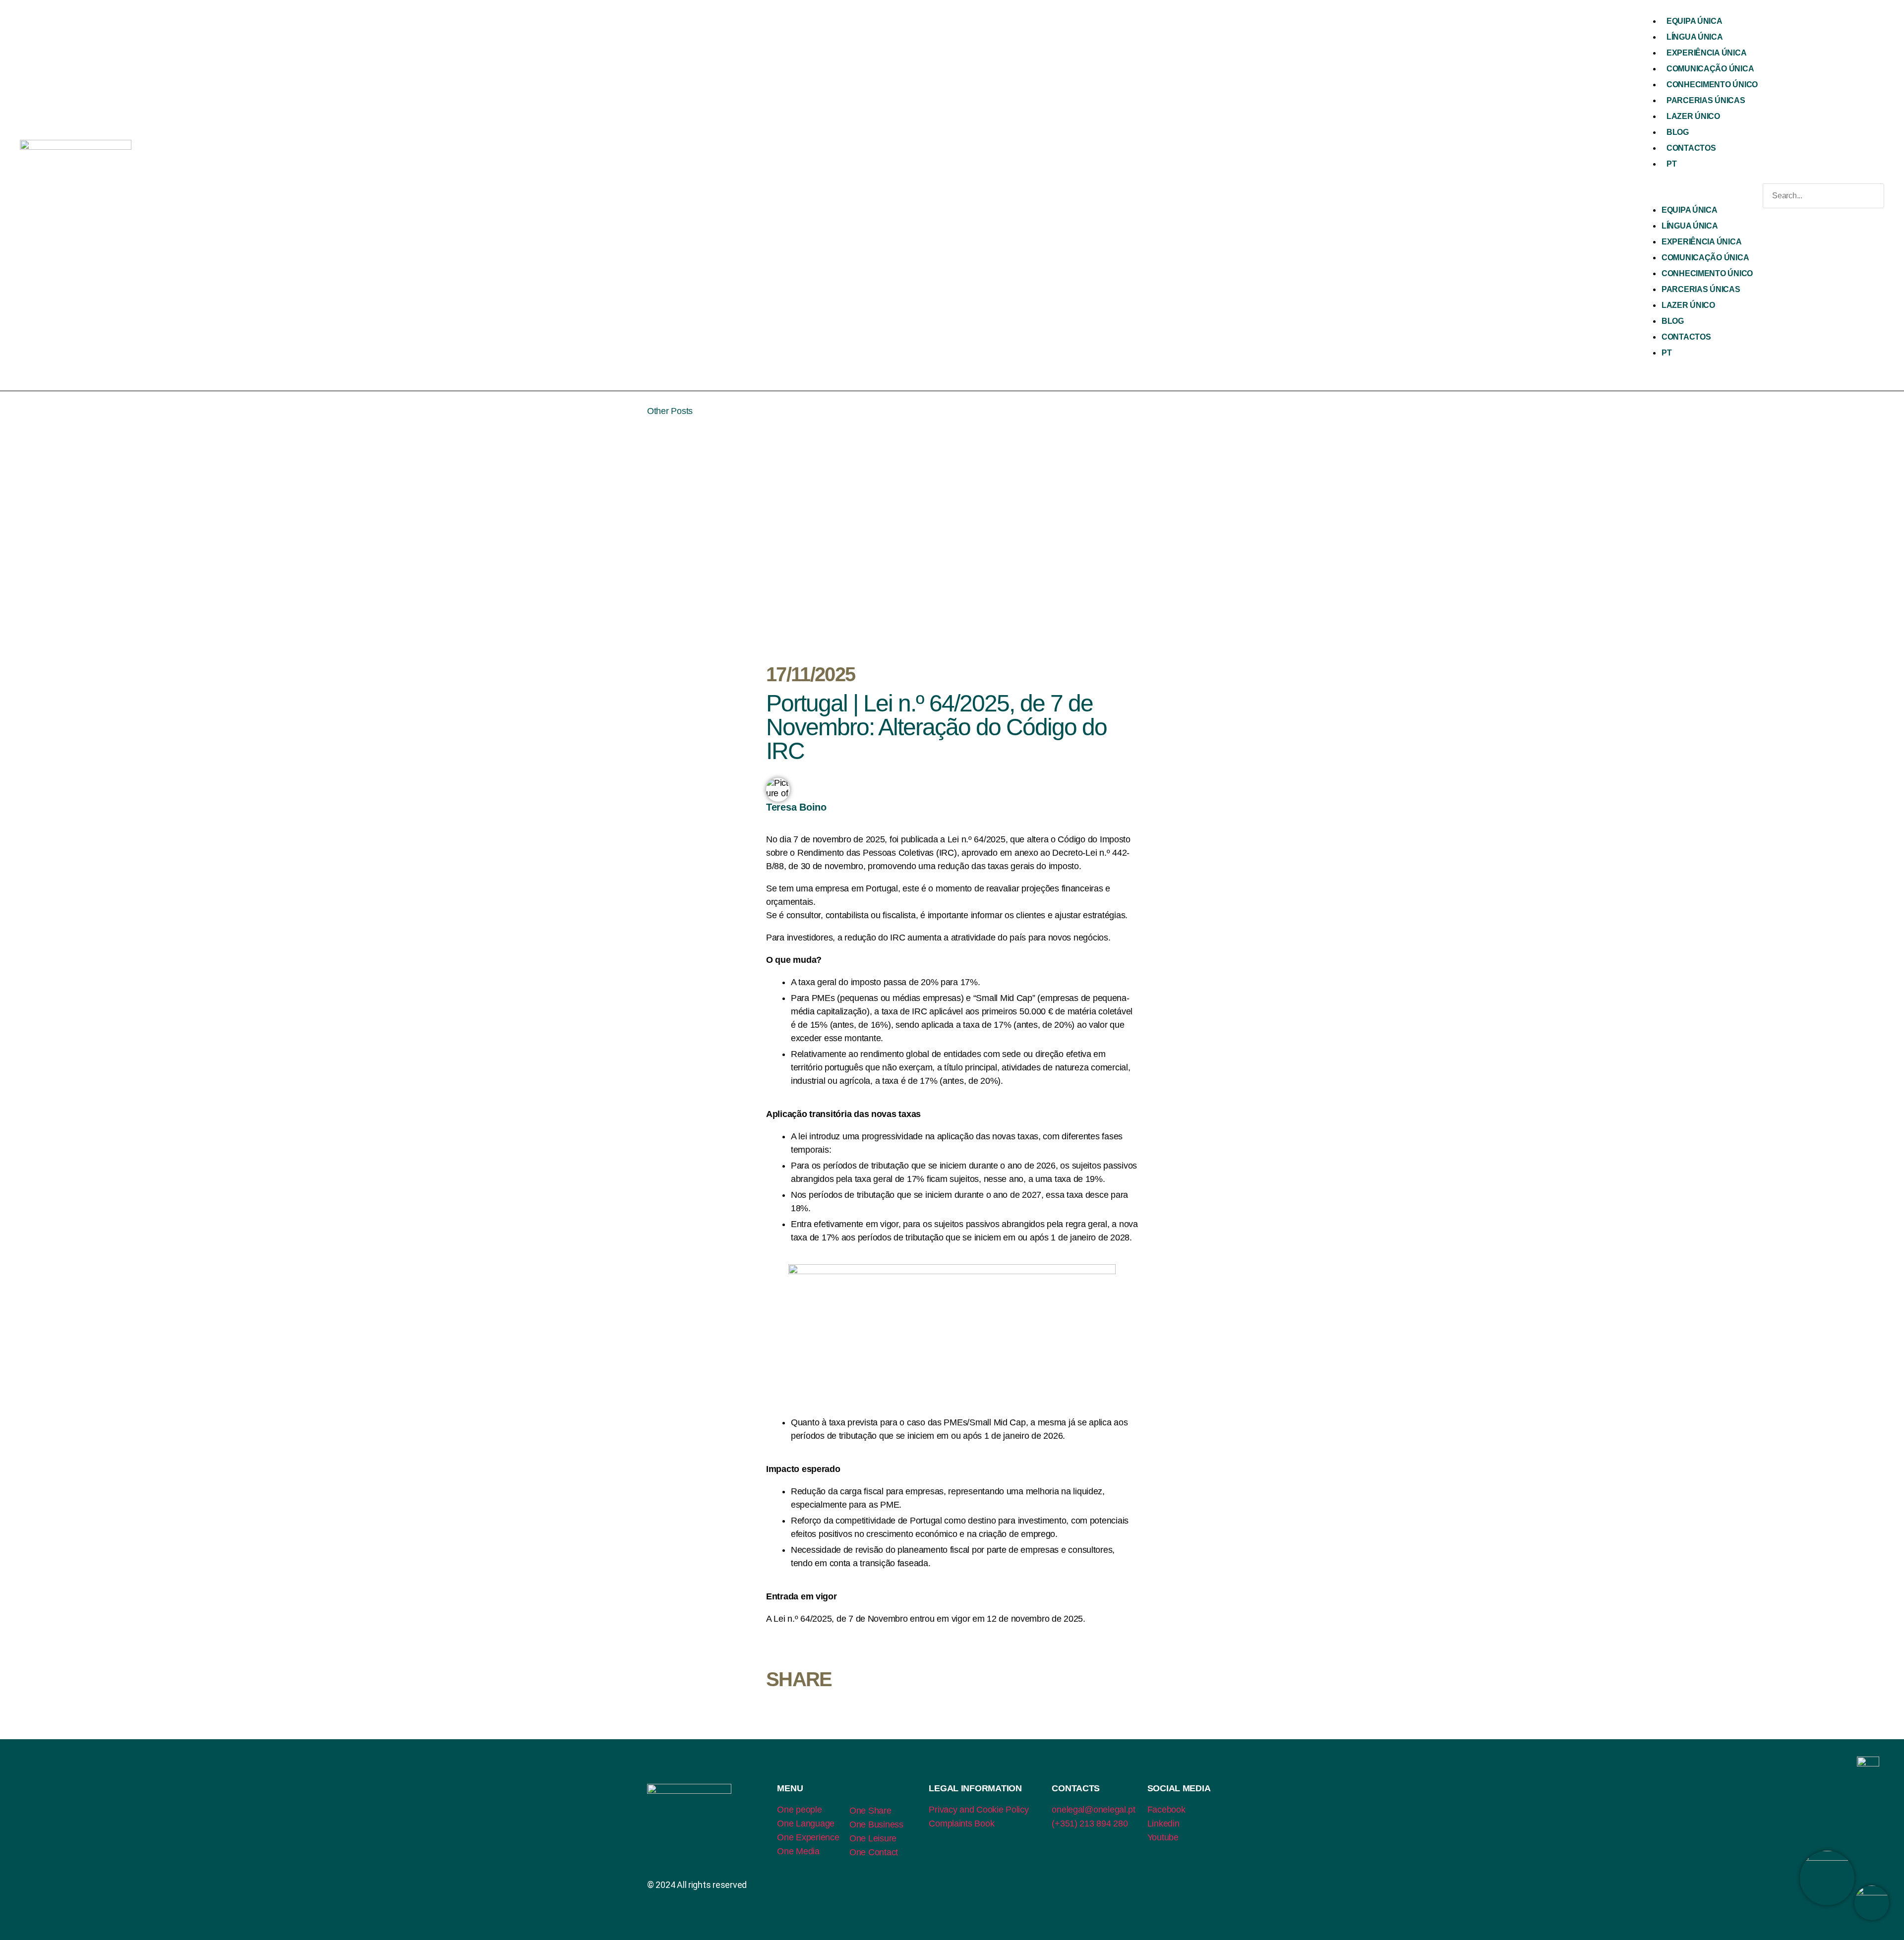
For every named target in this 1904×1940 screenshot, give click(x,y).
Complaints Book (961, 1823)
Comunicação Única (1710, 69)
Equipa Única (1695, 21)
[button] (1700, 196)
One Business (876, 1824)
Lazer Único (1693, 116)
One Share (870, 1811)
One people (799, 1810)
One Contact (874, 1852)
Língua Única (1695, 37)
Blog (1678, 132)
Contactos (1691, 148)
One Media (798, 1851)
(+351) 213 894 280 (1090, 1823)
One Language (806, 1823)
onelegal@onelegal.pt (1094, 1810)
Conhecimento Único (1712, 85)
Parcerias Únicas (1706, 100)
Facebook (1166, 1810)
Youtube (1163, 1837)
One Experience (808, 1837)
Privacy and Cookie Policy (979, 1810)
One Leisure (873, 1838)
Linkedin (1163, 1823)
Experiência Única (1706, 53)
